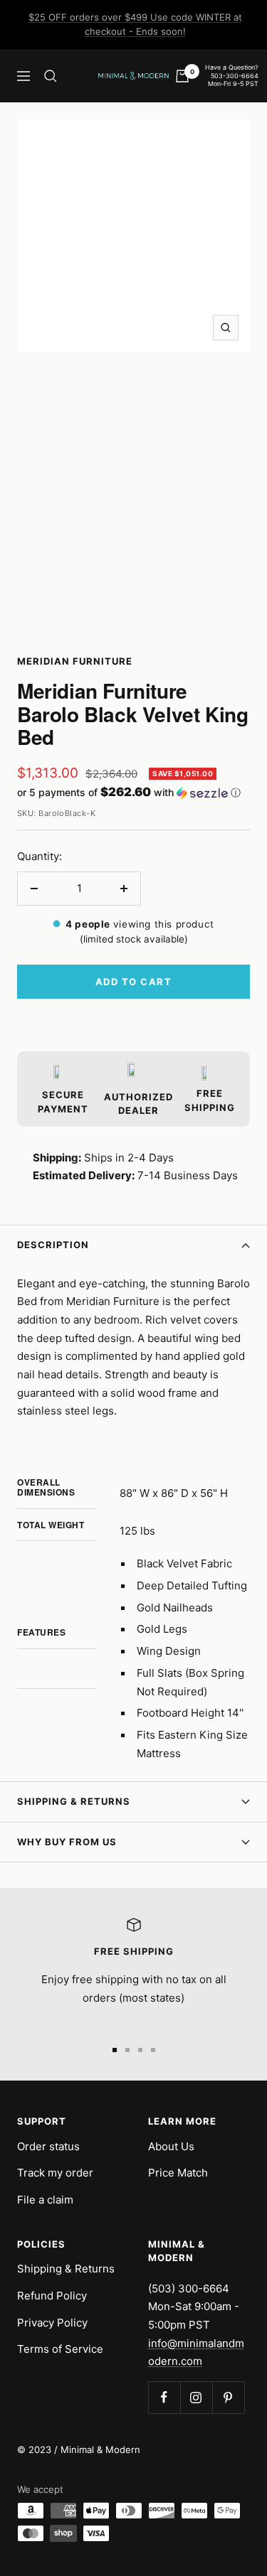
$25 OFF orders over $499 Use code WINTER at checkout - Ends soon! (135, 24)
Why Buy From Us (67, 1842)
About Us (171, 2146)
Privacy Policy (52, 2323)
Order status (48, 2146)
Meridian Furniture (75, 661)
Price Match (178, 2173)
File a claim (45, 2200)
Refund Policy (52, 2296)
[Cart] (182, 76)
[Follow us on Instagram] (196, 2397)
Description (53, 1245)
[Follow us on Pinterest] (228, 2397)
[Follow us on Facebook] (164, 2397)
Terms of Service (60, 2349)
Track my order (55, 2173)
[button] (133, 793)
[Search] (51, 76)
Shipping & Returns (74, 1801)
